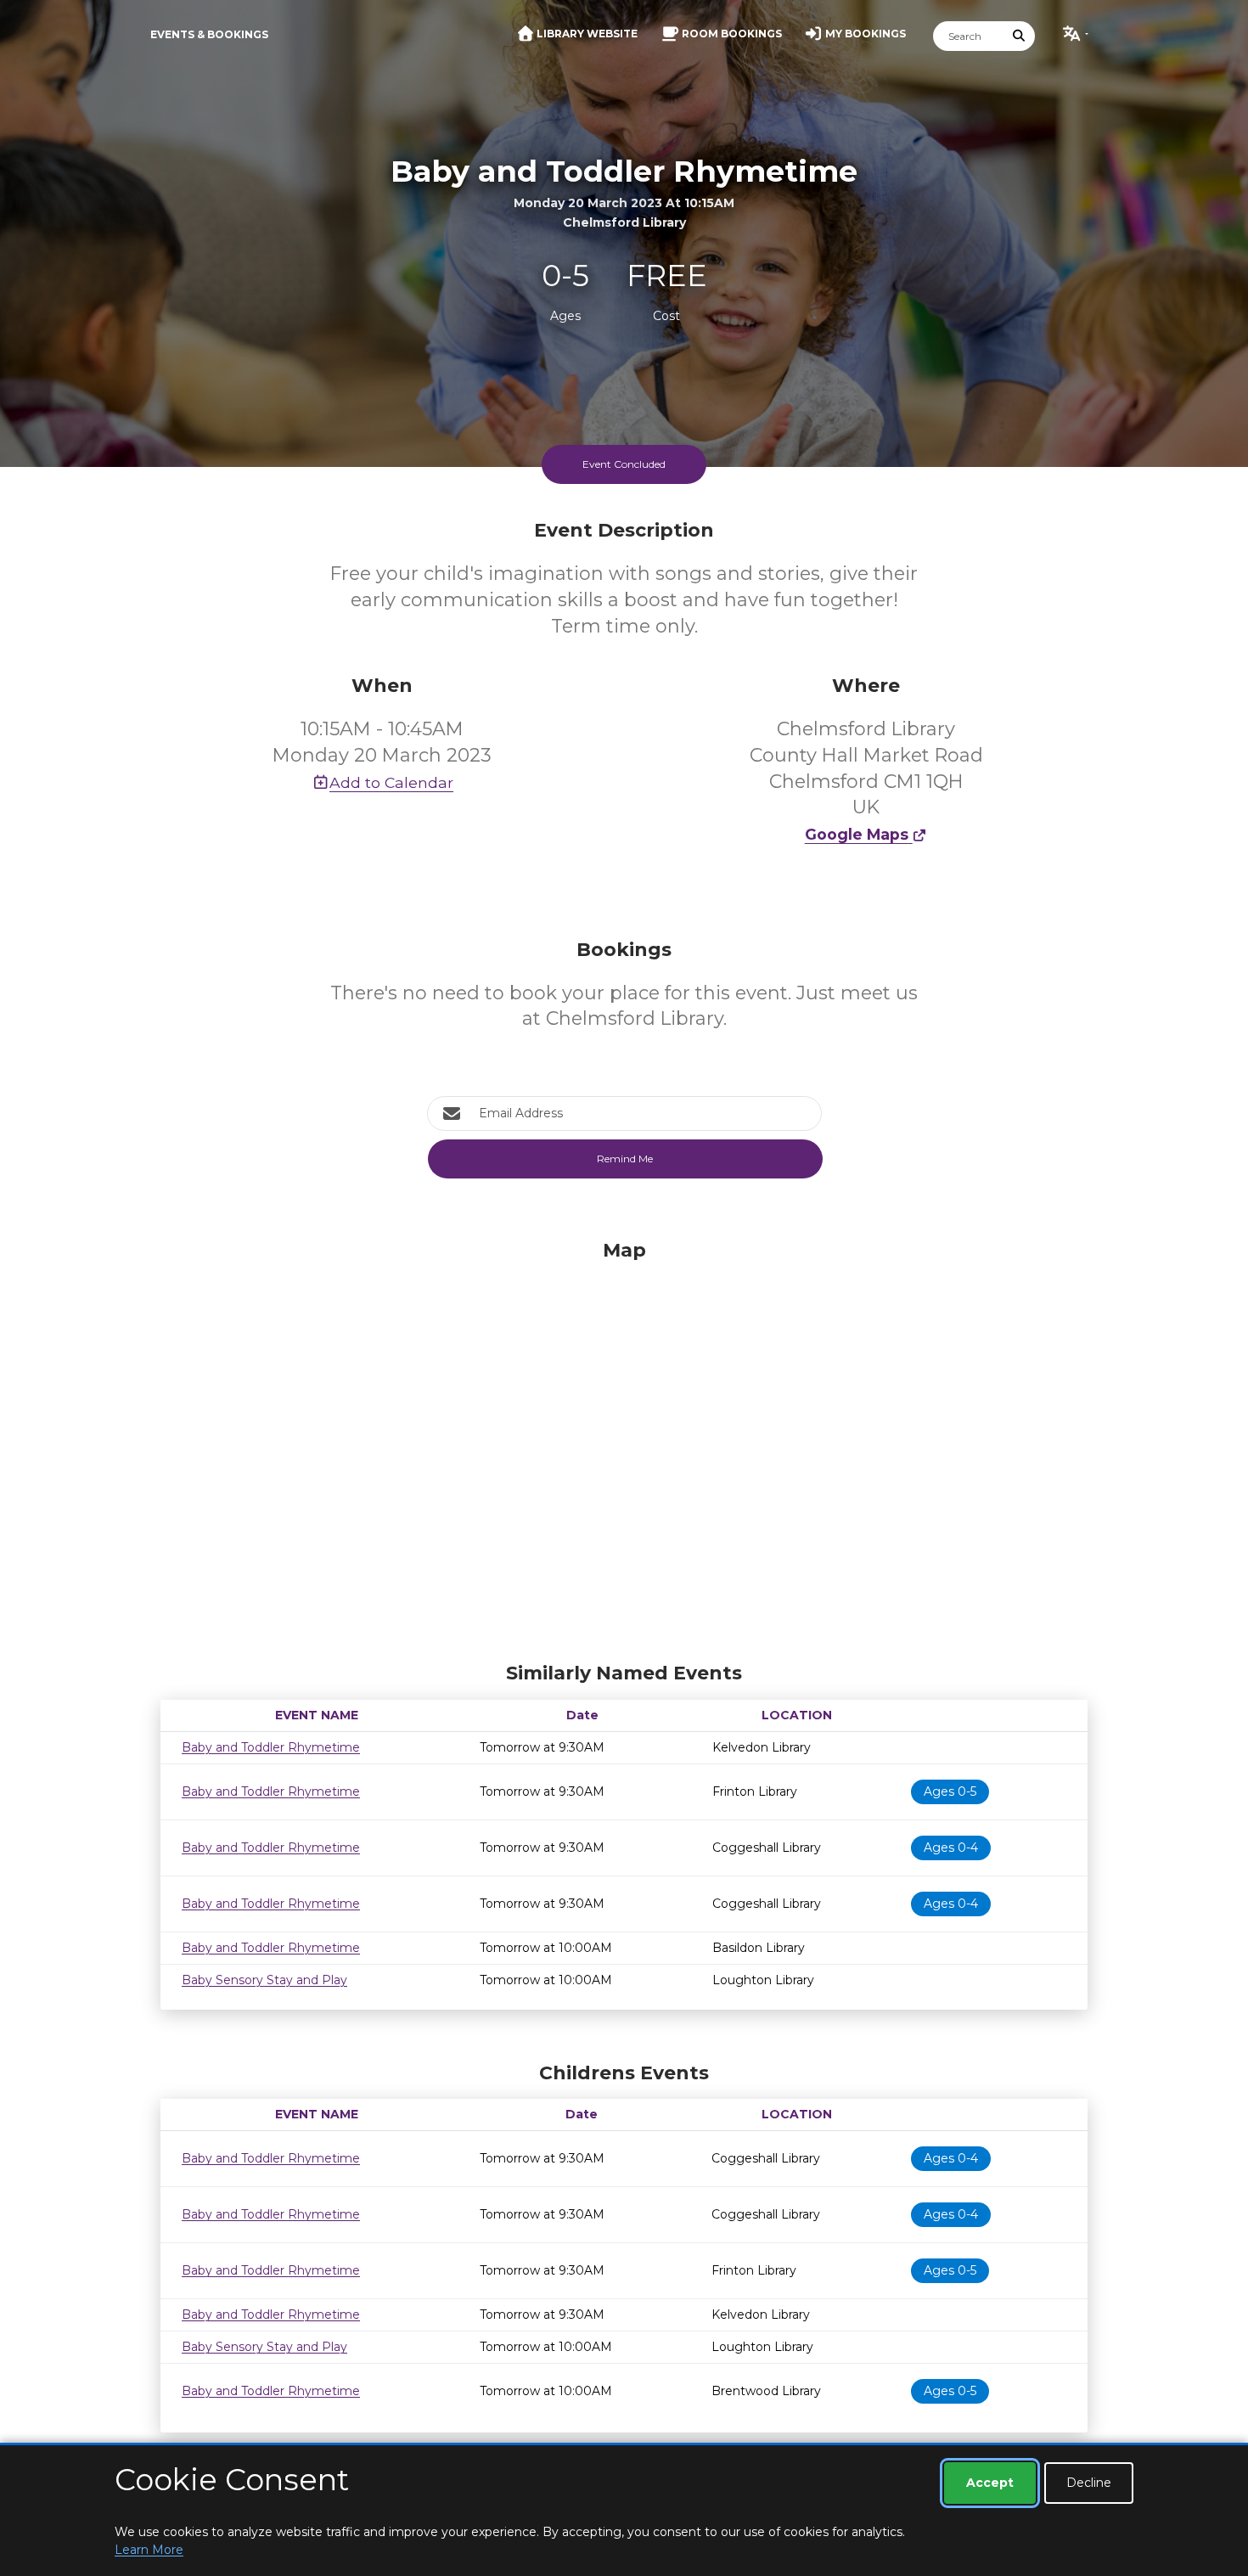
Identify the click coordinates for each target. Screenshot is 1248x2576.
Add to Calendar (391, 782)
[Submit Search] (1020, 36)
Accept (990, 2483)
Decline (1089, 2483)
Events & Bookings (209, 34)
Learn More (149, 2550)
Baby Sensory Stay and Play (264, 1980)
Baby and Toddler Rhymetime (271, 1747)
